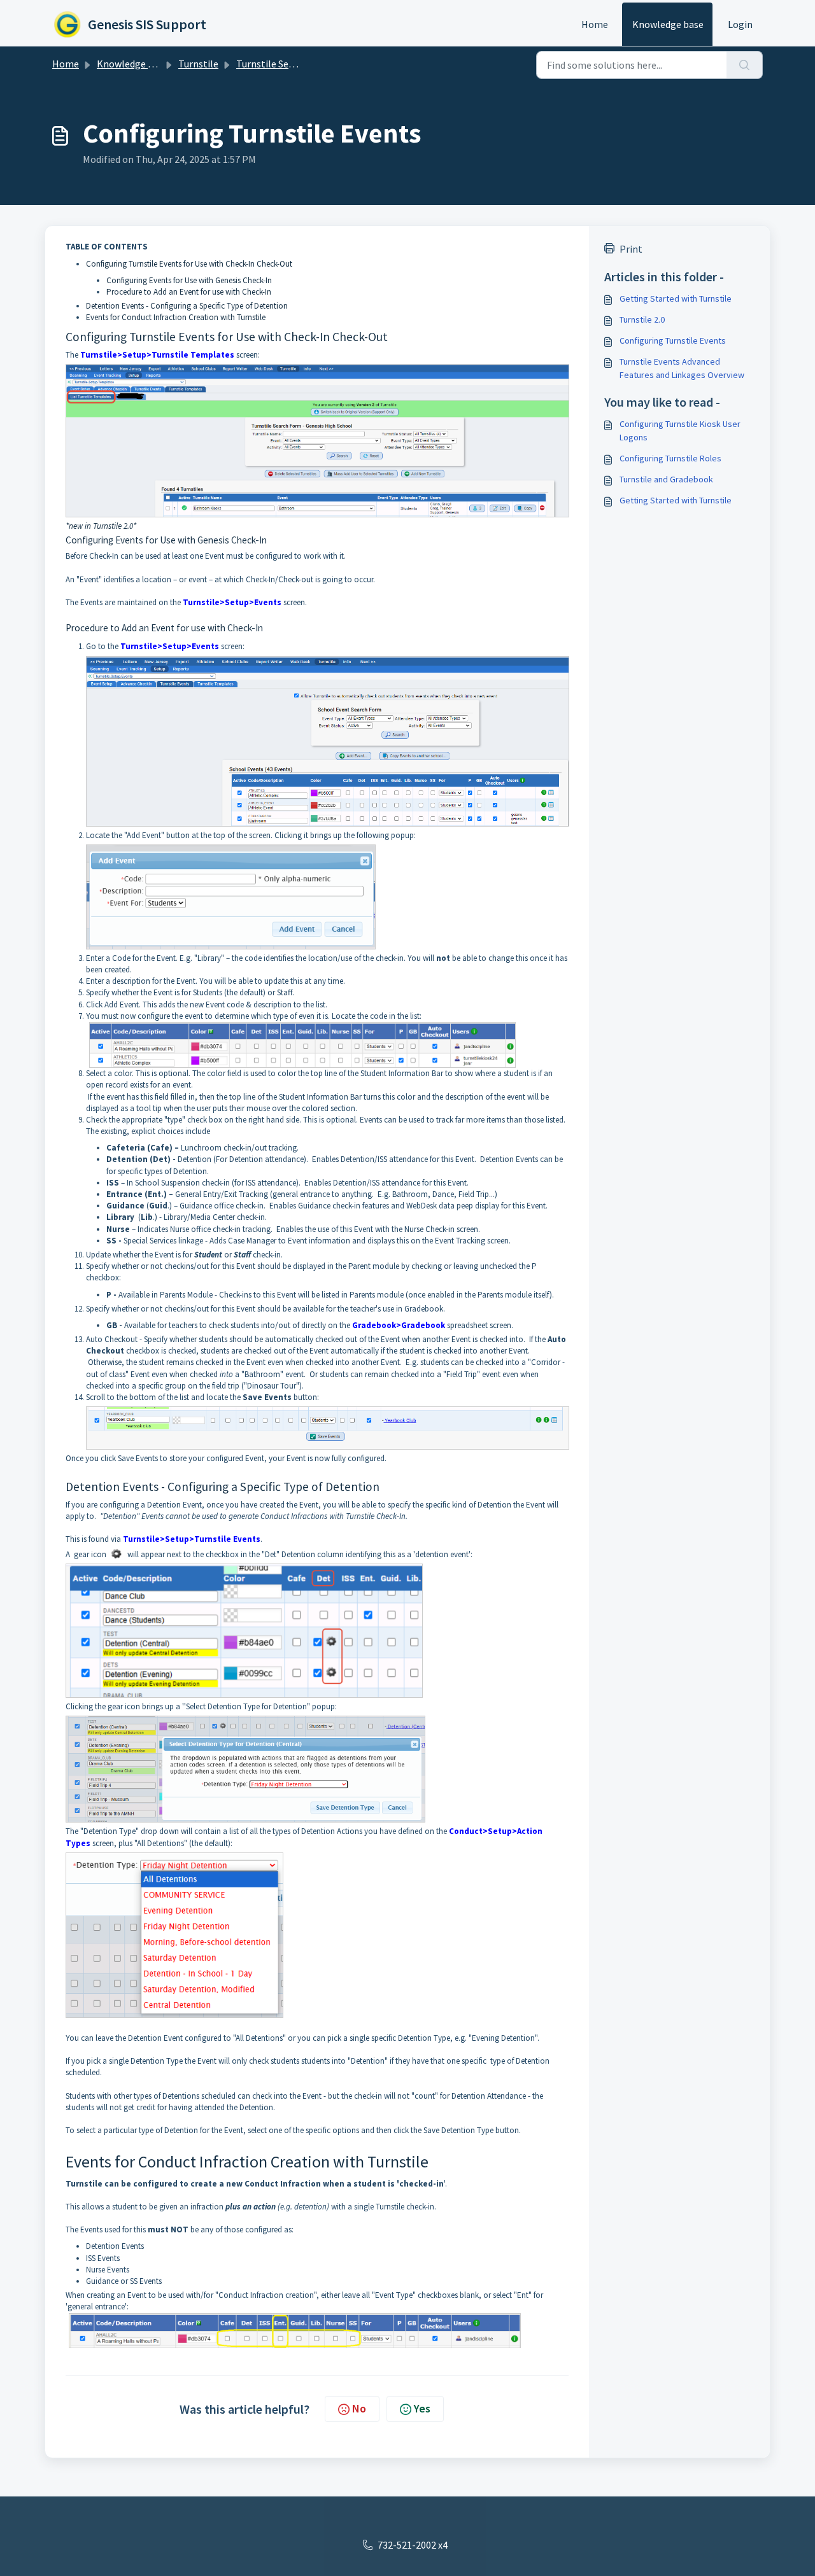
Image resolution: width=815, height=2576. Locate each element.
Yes (422, 2408)
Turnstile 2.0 (642, 319)
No (359, 2408)
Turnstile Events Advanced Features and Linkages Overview (682, 368)
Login (740, 24)
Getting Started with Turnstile (676, 298)
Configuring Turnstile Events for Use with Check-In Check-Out (189, 264)
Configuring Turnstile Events (673, 340)
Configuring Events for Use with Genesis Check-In (189, 280)
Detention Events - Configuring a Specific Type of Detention (187, 306)
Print (631, 249)
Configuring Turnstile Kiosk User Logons (680, 430)
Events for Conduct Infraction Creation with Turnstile (176, 317)
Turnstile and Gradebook (666, 479)
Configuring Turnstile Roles (670, 458)
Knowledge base (668, 24)
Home (595, 24)
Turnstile (198, 64)
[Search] (745, 65)
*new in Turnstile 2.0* (101, 526)
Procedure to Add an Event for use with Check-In (189, 292)
